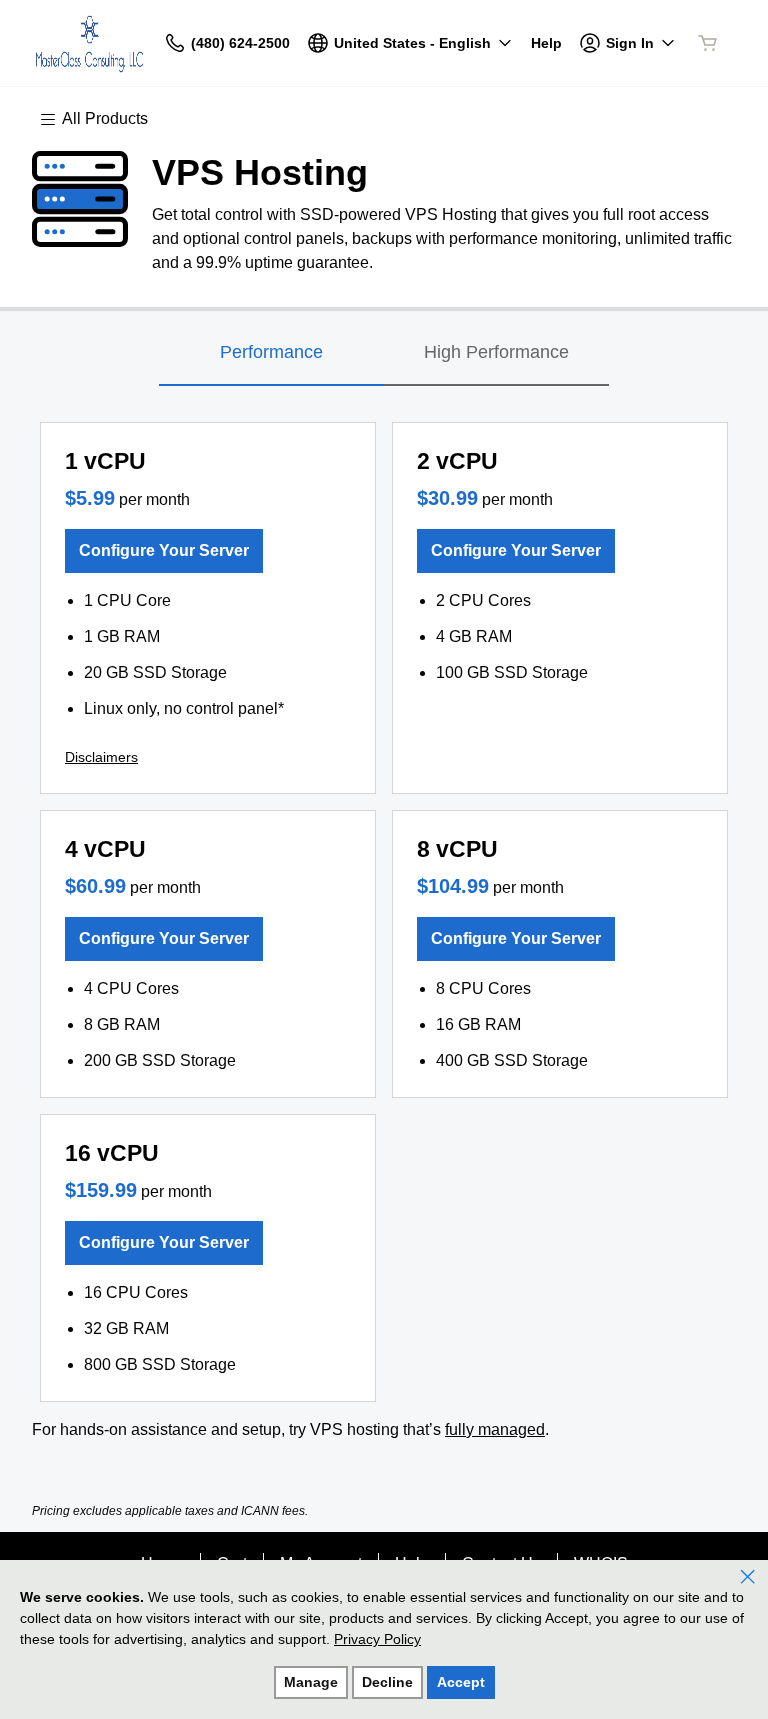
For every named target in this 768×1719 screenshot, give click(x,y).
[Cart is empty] (708, 43)
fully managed (495, 1429)
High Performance (496, 352)
